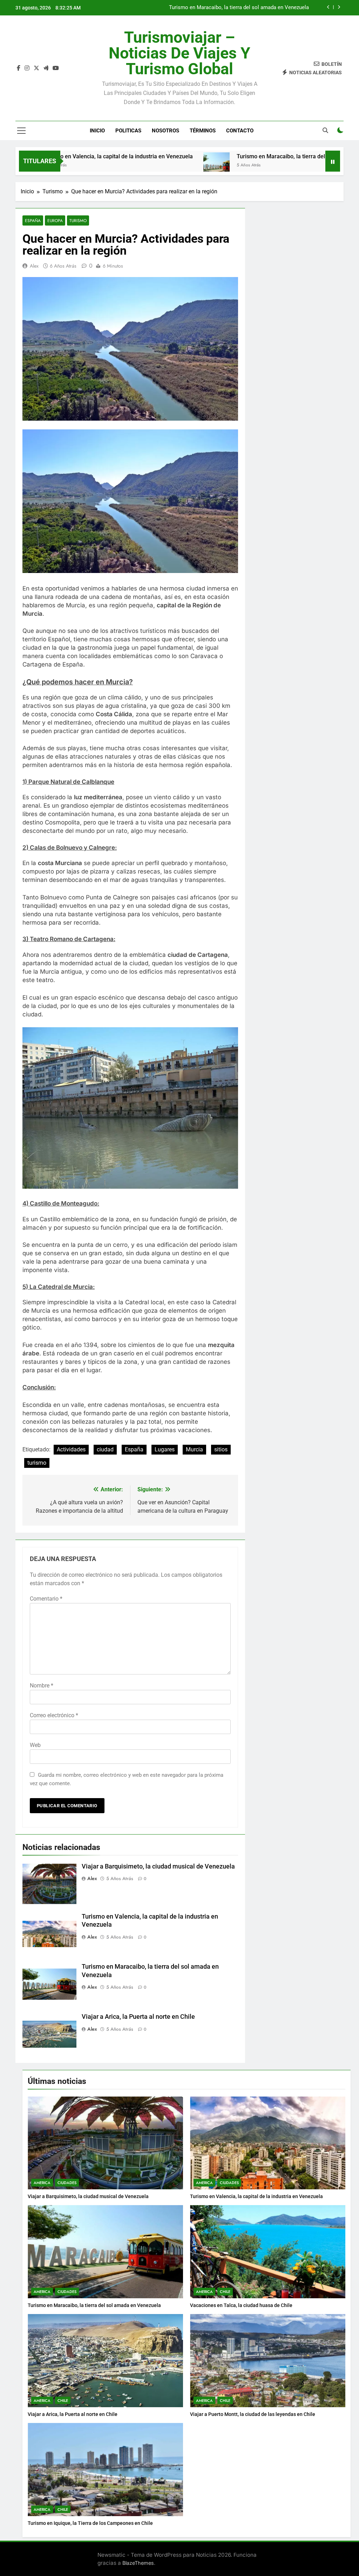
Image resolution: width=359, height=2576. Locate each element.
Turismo (78, 220)
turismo (37, 1463)
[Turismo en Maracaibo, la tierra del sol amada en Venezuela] (157, 165)
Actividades (71, 1449)
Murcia (194, 1449)
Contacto (240, 131)
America (42, 2183)
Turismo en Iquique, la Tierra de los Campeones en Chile (90, 2523)
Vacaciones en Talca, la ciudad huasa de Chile (255, 8)
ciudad (105, 1449)
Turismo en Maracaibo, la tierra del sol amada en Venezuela (253, 156)
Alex (34, 266)
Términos (203, 131)
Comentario (46, 1599)
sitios (221, 1449)
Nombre (42, 1686)
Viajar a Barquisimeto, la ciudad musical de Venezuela (158, 1866)
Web (35, 1745)
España (33, 220)
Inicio (97, 131)
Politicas (128, 131)
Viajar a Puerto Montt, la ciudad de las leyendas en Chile (253, 2414)
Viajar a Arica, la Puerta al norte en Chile (138, 2017)
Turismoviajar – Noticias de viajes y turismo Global (179, 53)
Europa (55, 220)
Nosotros (165, 131)
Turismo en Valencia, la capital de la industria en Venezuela (256, 2196)
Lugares (165, 1449)
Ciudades (67, 2183)
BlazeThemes (138, 2563)
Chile (225, 2292)
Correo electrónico (54, 1715)
